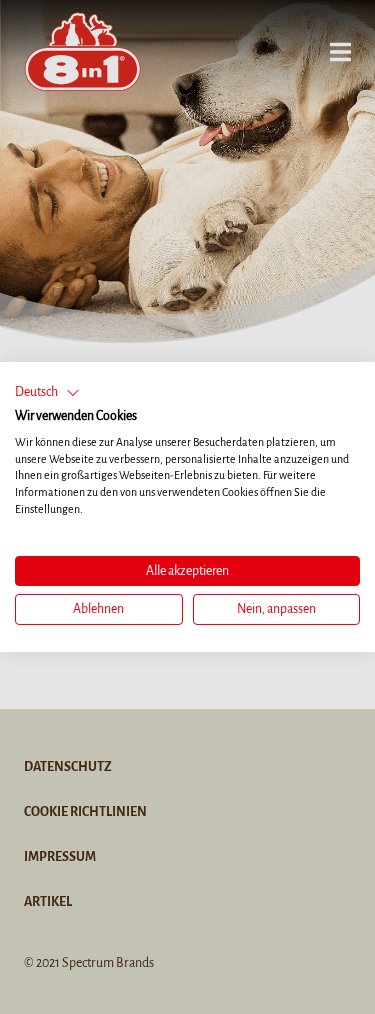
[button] (47, 393)
